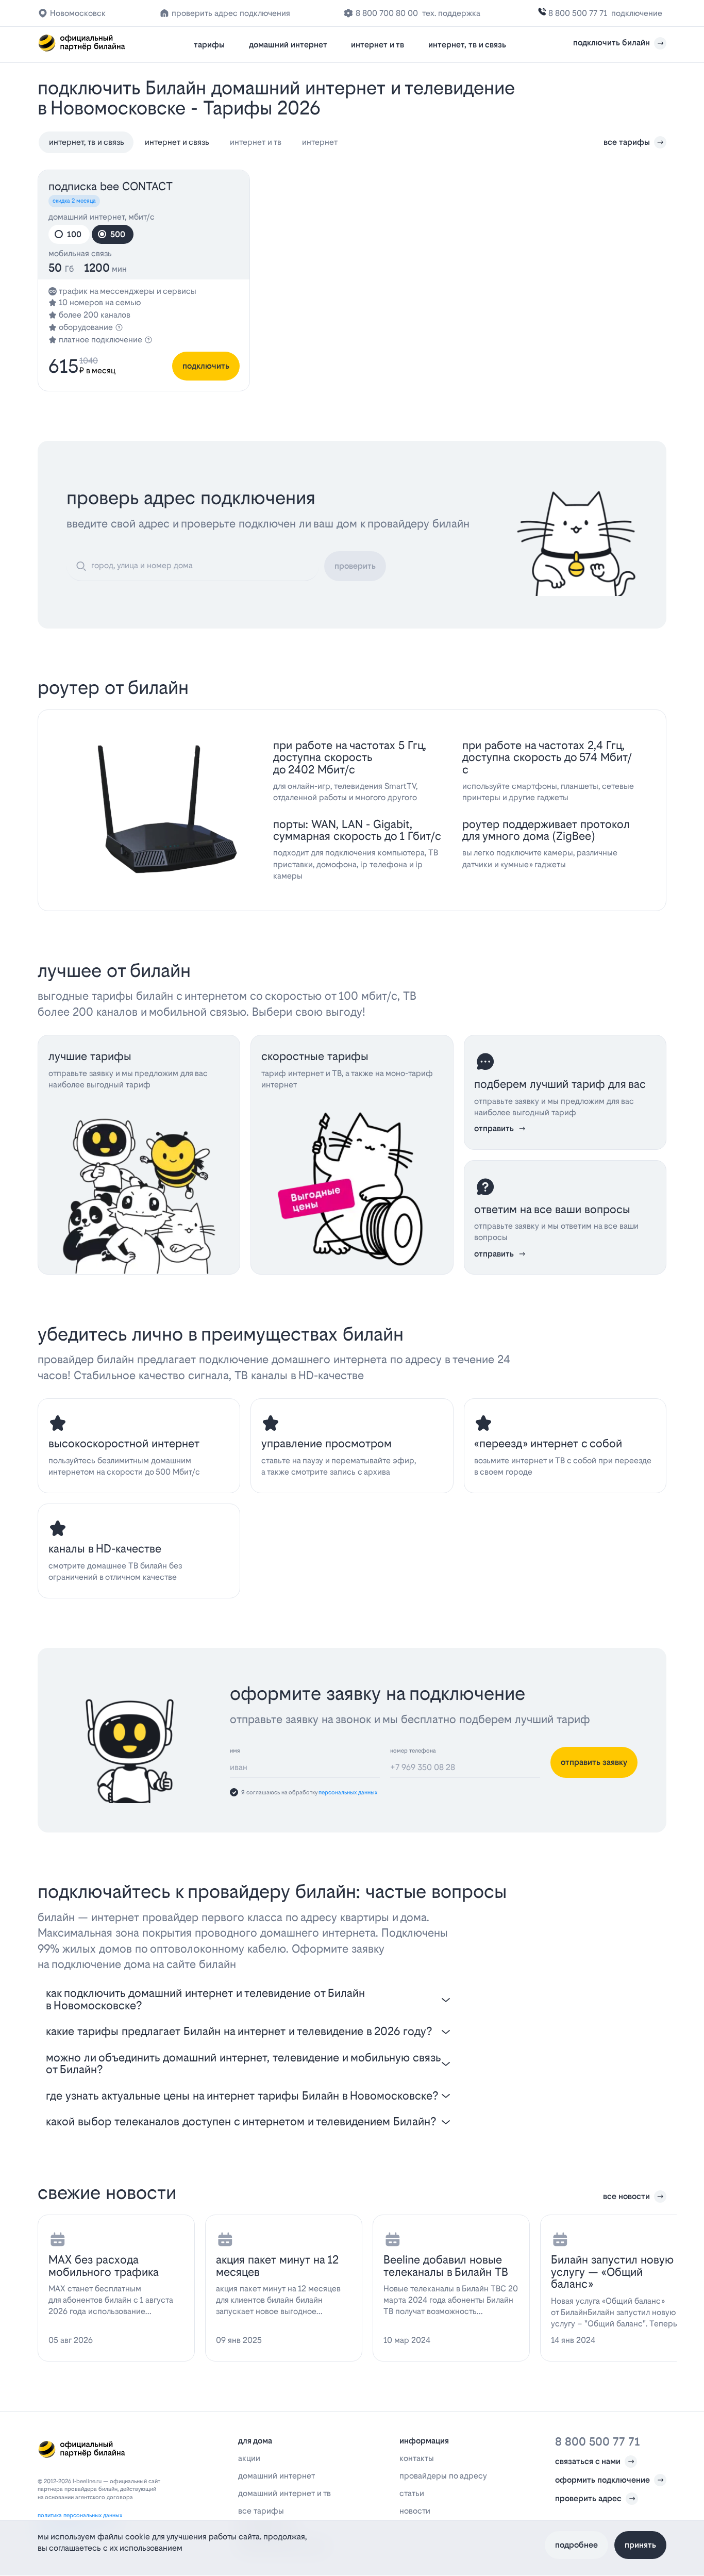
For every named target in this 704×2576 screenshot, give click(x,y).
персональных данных (348, 1793)
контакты (417, 2458)
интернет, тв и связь (467, 45)
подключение (637, 13)
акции (249, 2458)
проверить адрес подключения (231, 13)
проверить (355, 566)
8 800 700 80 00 (387, 13)
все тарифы (627, 142)
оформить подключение (602, 2480)
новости (415, 2511)
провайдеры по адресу (443, 2476)
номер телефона (413, 1751)
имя (235, 1751)
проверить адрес (588, 2498)
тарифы (209, 45)
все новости (626, 2196)
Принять (640, 2545)
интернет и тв (378, 45)
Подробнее (576, 2545)
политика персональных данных (80, 2515)
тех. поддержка (451, 13)
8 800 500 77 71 (578, 13)
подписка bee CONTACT (111, 186)
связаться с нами (588, 2461)
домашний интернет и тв (284, 2493)
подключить (206, 366)
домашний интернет (288, 45)
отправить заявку (594, 1762)
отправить (494, 1128)
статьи (412, 2493)
